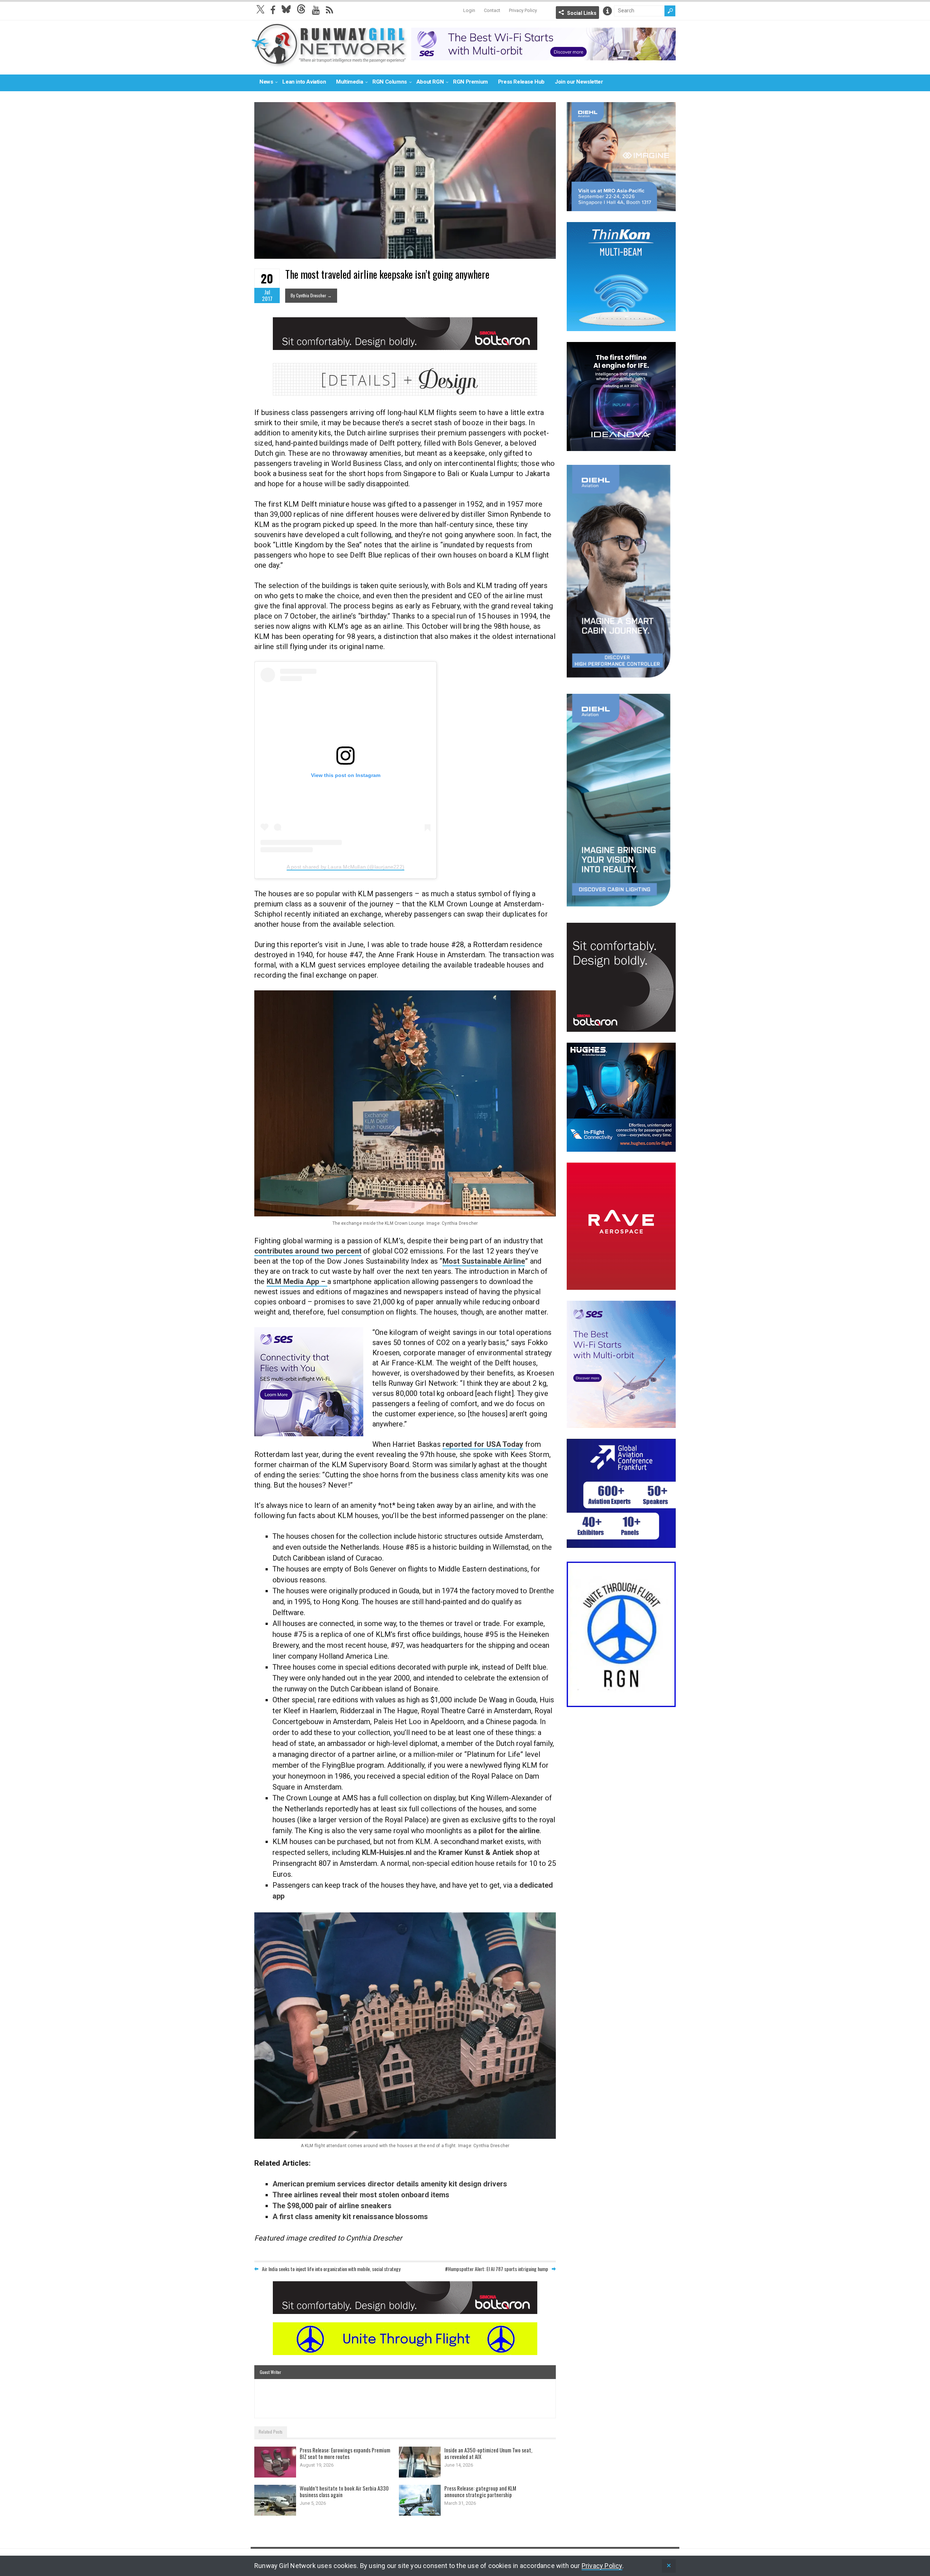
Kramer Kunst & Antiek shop (486, 1852)
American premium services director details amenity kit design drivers (390, 2184)
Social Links (582, 13)
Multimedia (349, 82)
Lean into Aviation (304, 82)
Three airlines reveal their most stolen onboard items (361, 2195)
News (266, 82)
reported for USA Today (483, 1444)
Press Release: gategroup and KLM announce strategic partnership (480, 2491)
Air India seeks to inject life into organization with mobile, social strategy (331, 2269)
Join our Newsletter (579, 82)
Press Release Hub (521, 82)
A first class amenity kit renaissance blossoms (350, 2217)
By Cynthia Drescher (311, 295)
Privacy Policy (523, 10)
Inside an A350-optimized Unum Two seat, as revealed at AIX (488, 2453)
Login (469, 10)
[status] (669, 2566)
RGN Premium (470, 82)
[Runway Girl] (329, 63)
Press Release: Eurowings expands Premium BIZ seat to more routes (345, 2453)
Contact (492, 10)
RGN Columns (390, 82)
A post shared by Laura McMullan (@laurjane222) (345, 867)
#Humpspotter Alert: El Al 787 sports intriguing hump (497, 2269)
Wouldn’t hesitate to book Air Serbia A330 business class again (344, 2491)
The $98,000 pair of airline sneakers (332, 2206)
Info (607, 11)
